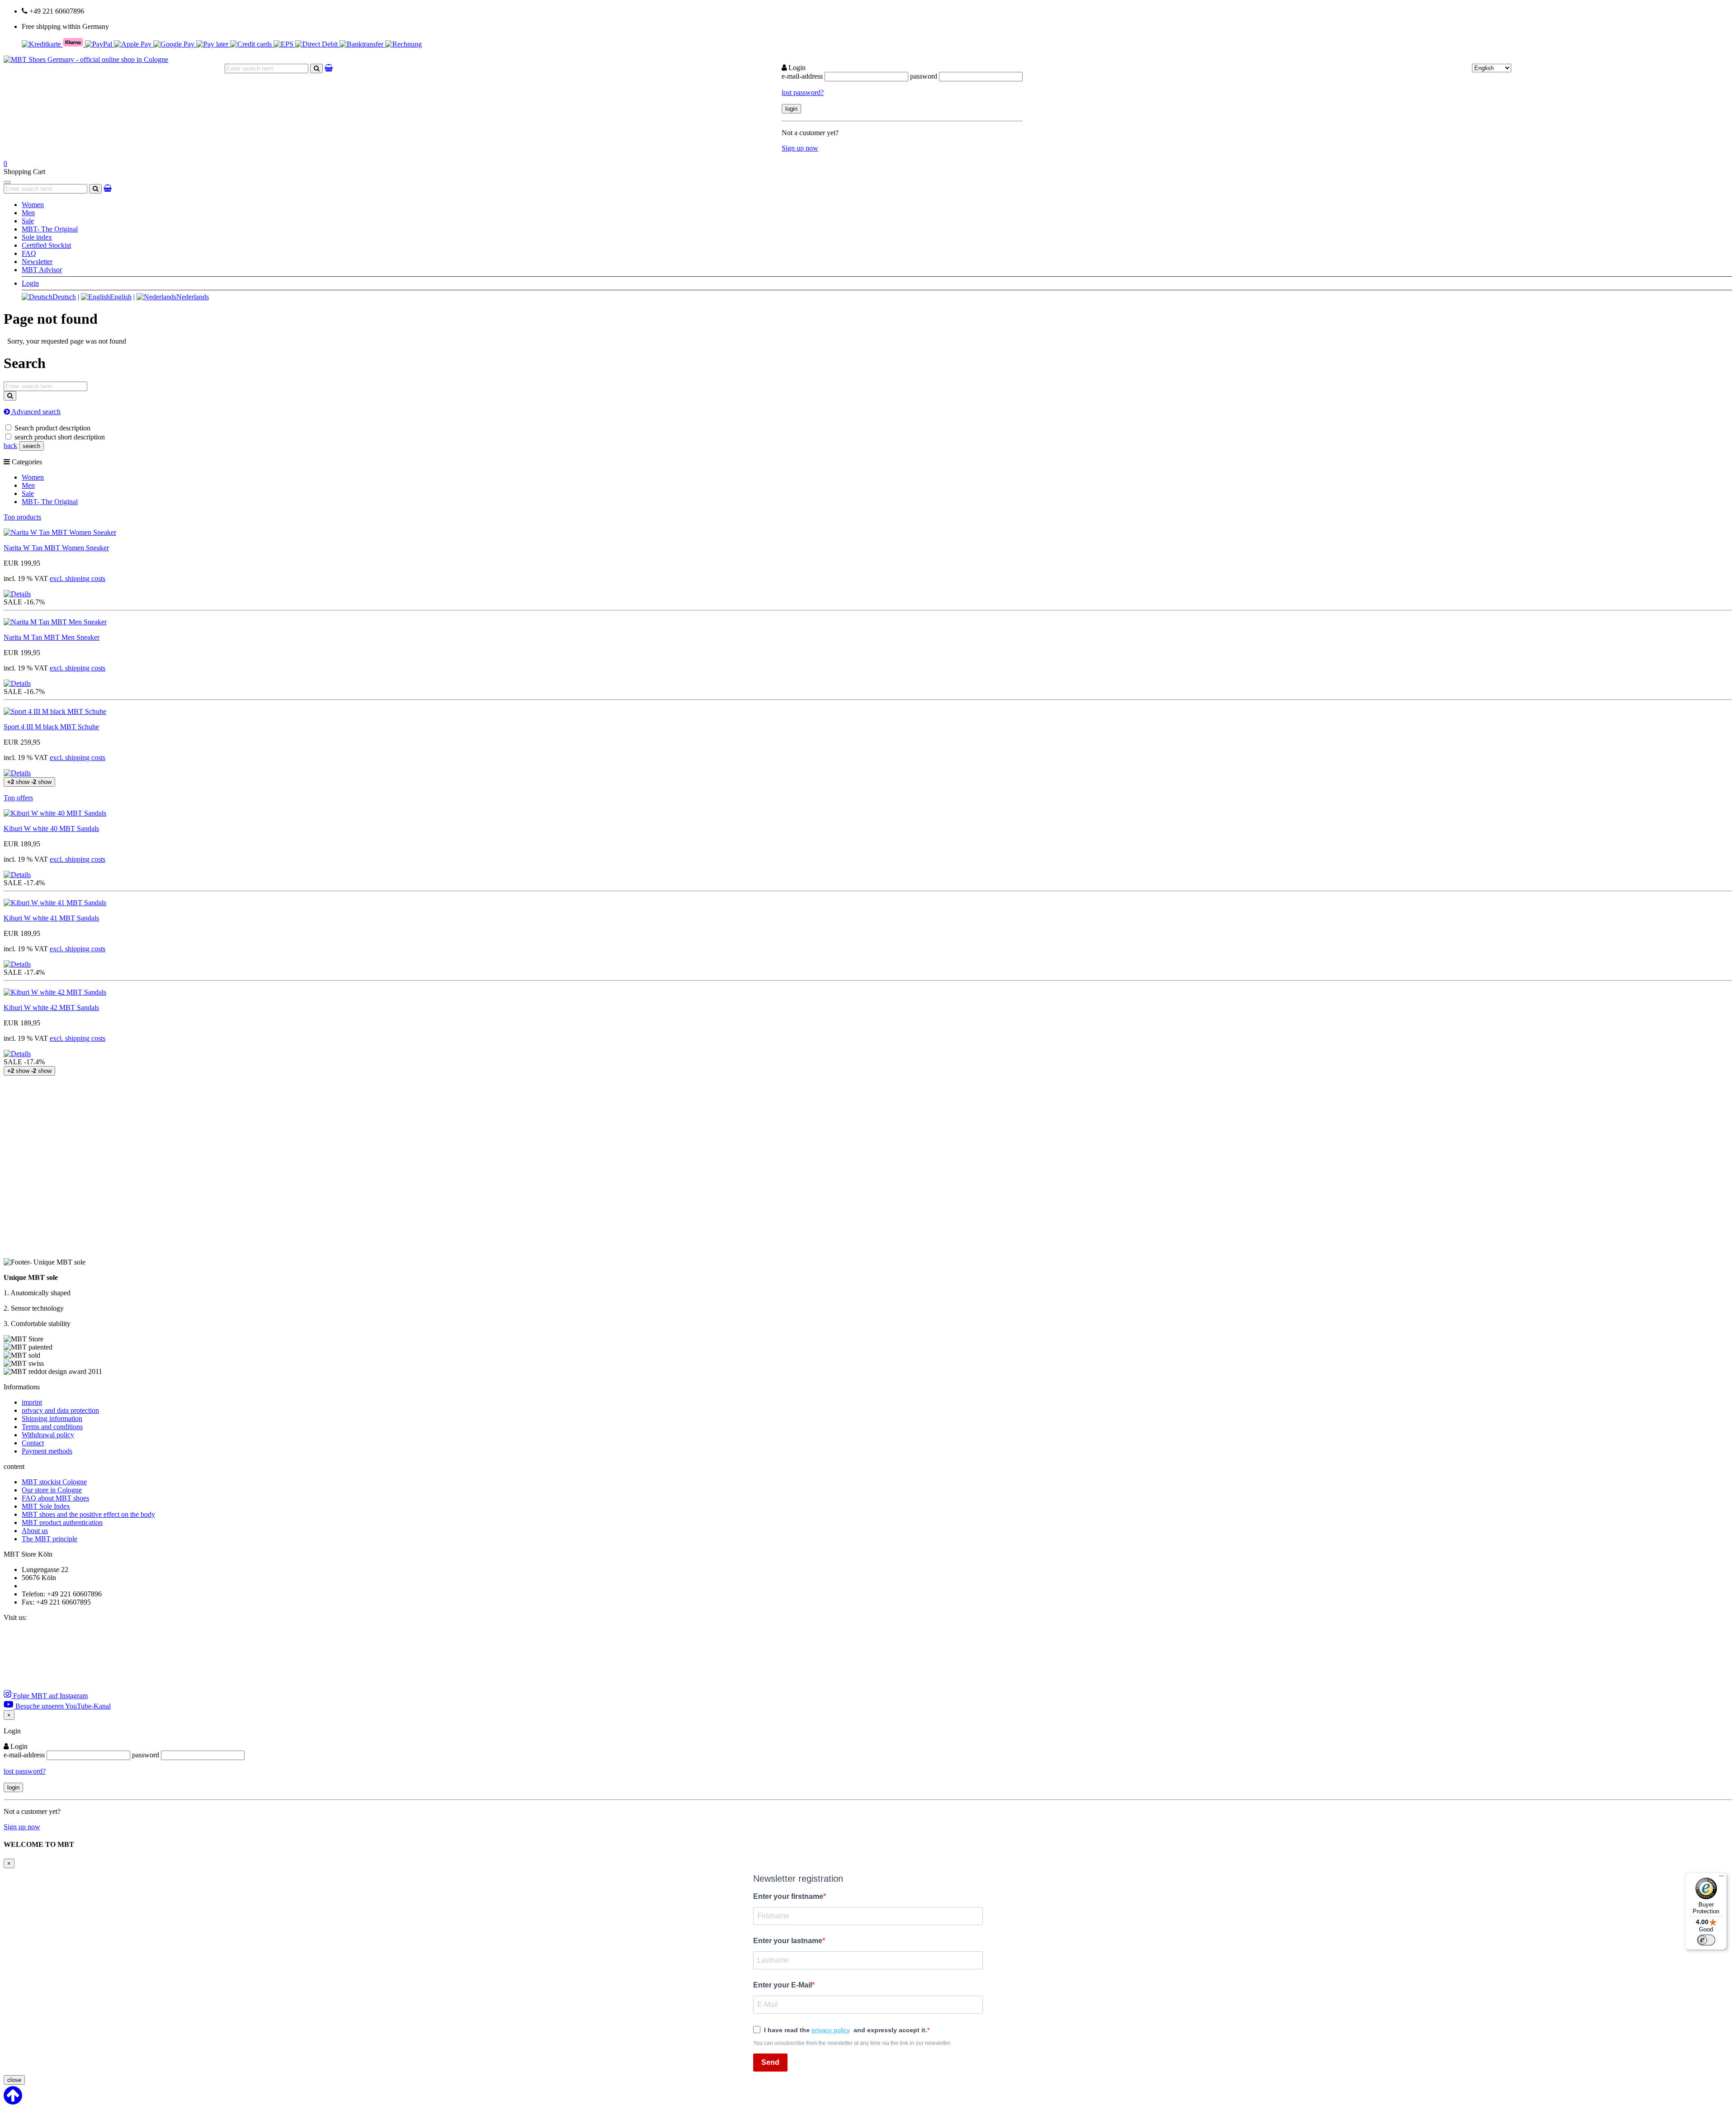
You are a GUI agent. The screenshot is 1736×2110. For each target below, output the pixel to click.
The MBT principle (50, 1539)
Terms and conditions (52, 1427)
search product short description (60, 437)
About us (35, 1531)
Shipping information (52, 1418)
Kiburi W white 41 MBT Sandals (51, 918)
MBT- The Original (50, 229)
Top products (22, 517)
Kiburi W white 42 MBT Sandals (51, 1008)
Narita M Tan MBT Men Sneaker (52, 637)
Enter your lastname (788, 1941)
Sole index (37, 237)
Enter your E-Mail (783, 1985)
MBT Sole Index (46, 1506)
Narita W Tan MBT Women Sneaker (56, 548)
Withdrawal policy (48, 1435)
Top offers (18, 798)
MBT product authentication (62, 1522)
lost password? (803, 92)
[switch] (1706, 1940)
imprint (32, 1402)
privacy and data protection (60, 1410)
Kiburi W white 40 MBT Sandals (51, 828)
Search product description (52, 428)
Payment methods (47, 1451)
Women (33, 205)
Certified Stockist (46, 245)
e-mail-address (802, 76)
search (31, 446)
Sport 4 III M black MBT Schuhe (51, 727)
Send (770, 2062)
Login (30, 283)
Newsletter (37, 262)
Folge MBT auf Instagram (50, 1696)
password (924, 76)
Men (28, 213)
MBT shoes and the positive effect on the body (88, 1514)
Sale (28, 221)
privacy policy (831, 2030)
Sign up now (800, 148)
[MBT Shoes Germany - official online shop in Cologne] (86, 59)
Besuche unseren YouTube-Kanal (62, 1706)
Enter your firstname (788, 1896)
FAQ (29, 253)
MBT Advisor (42, 270)
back (10, 446)
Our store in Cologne (52, 1490)
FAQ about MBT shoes (55, 1498)
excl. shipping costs (78, 578)
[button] (17, 594)
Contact (33, 1443)
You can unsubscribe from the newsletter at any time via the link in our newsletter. (852, 2043)
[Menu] (1722, 1878)
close (14, 2080)
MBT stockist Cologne (54, 1482)
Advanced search (35, 412)
